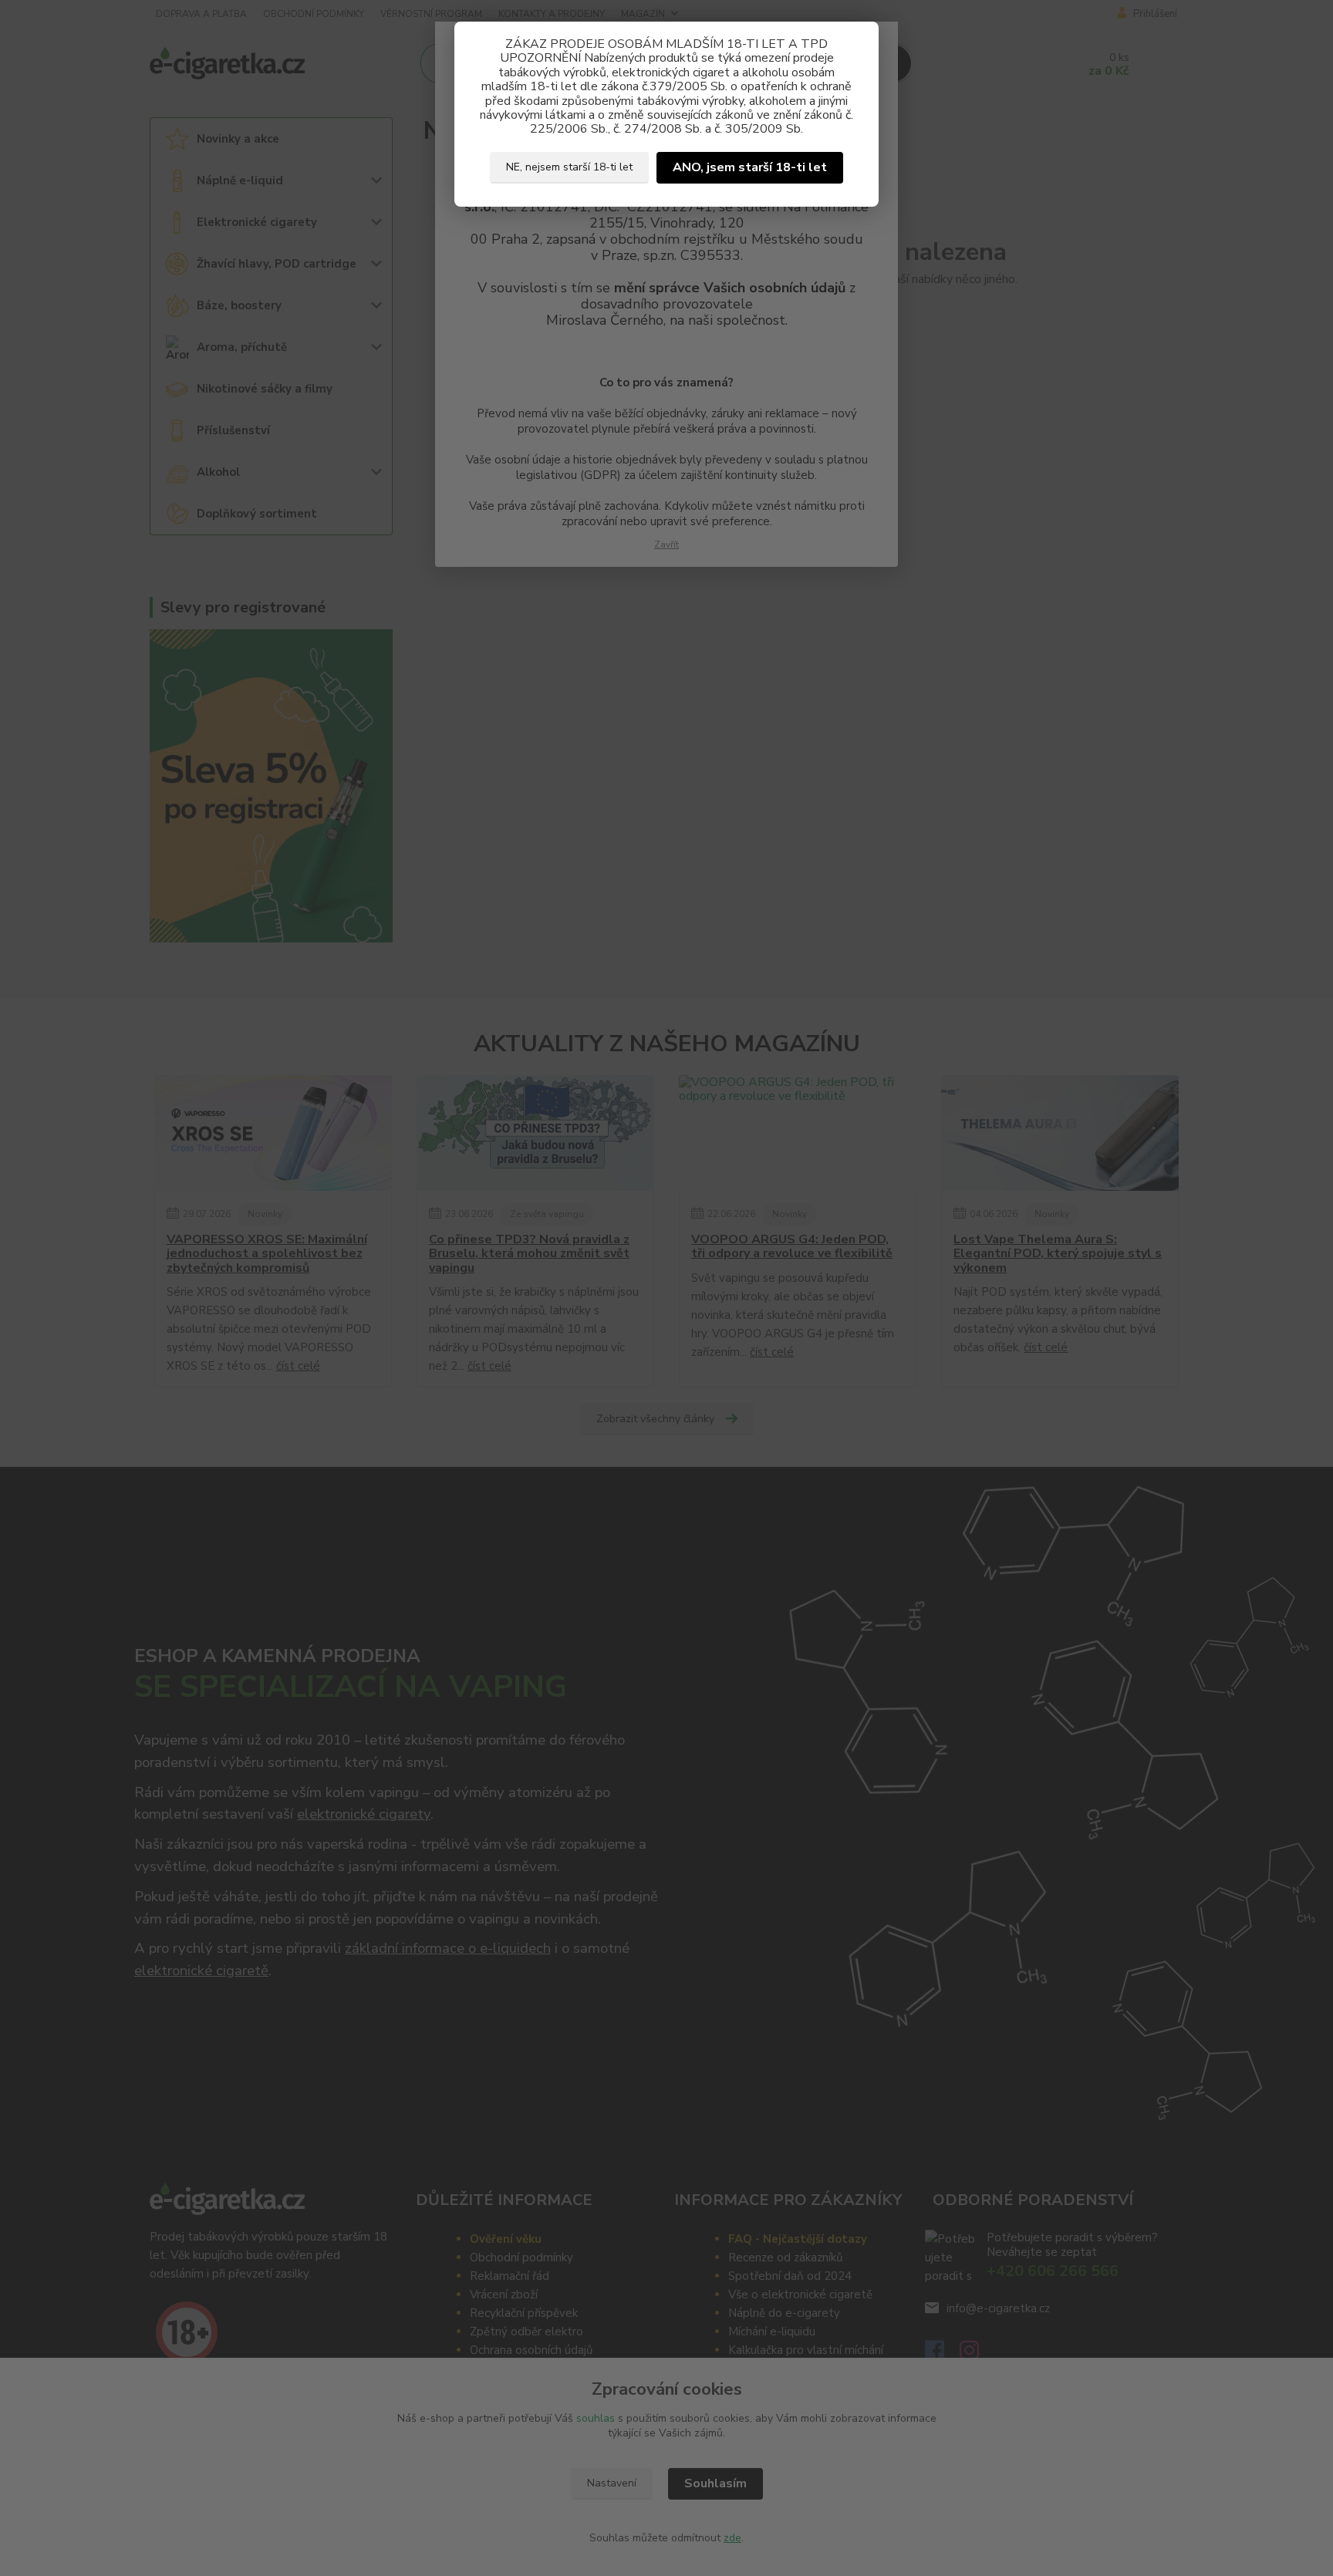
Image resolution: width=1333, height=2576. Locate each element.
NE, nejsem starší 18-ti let (569, 167)
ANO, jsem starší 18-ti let (750, 167)
